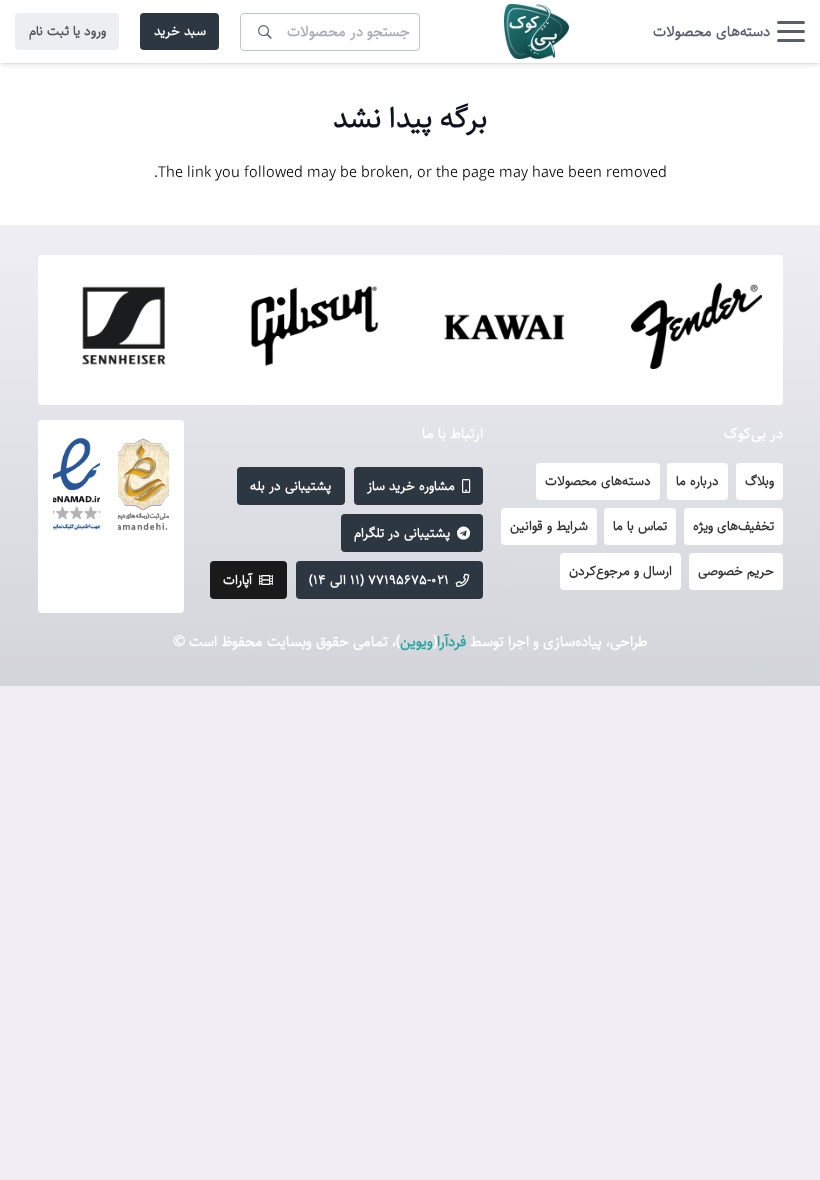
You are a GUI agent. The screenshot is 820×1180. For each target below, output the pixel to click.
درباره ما (697, 481)
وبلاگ (759, 481)
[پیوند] (536, 31)
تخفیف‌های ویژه (733, 526)
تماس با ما (640, 526)
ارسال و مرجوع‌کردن (620, 571)
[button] (729, 32)
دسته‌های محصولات (598, 481)
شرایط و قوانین (549, 526)
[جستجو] (265, 31)
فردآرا (451, 641)
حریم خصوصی (736, 571)
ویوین (416, 641)
